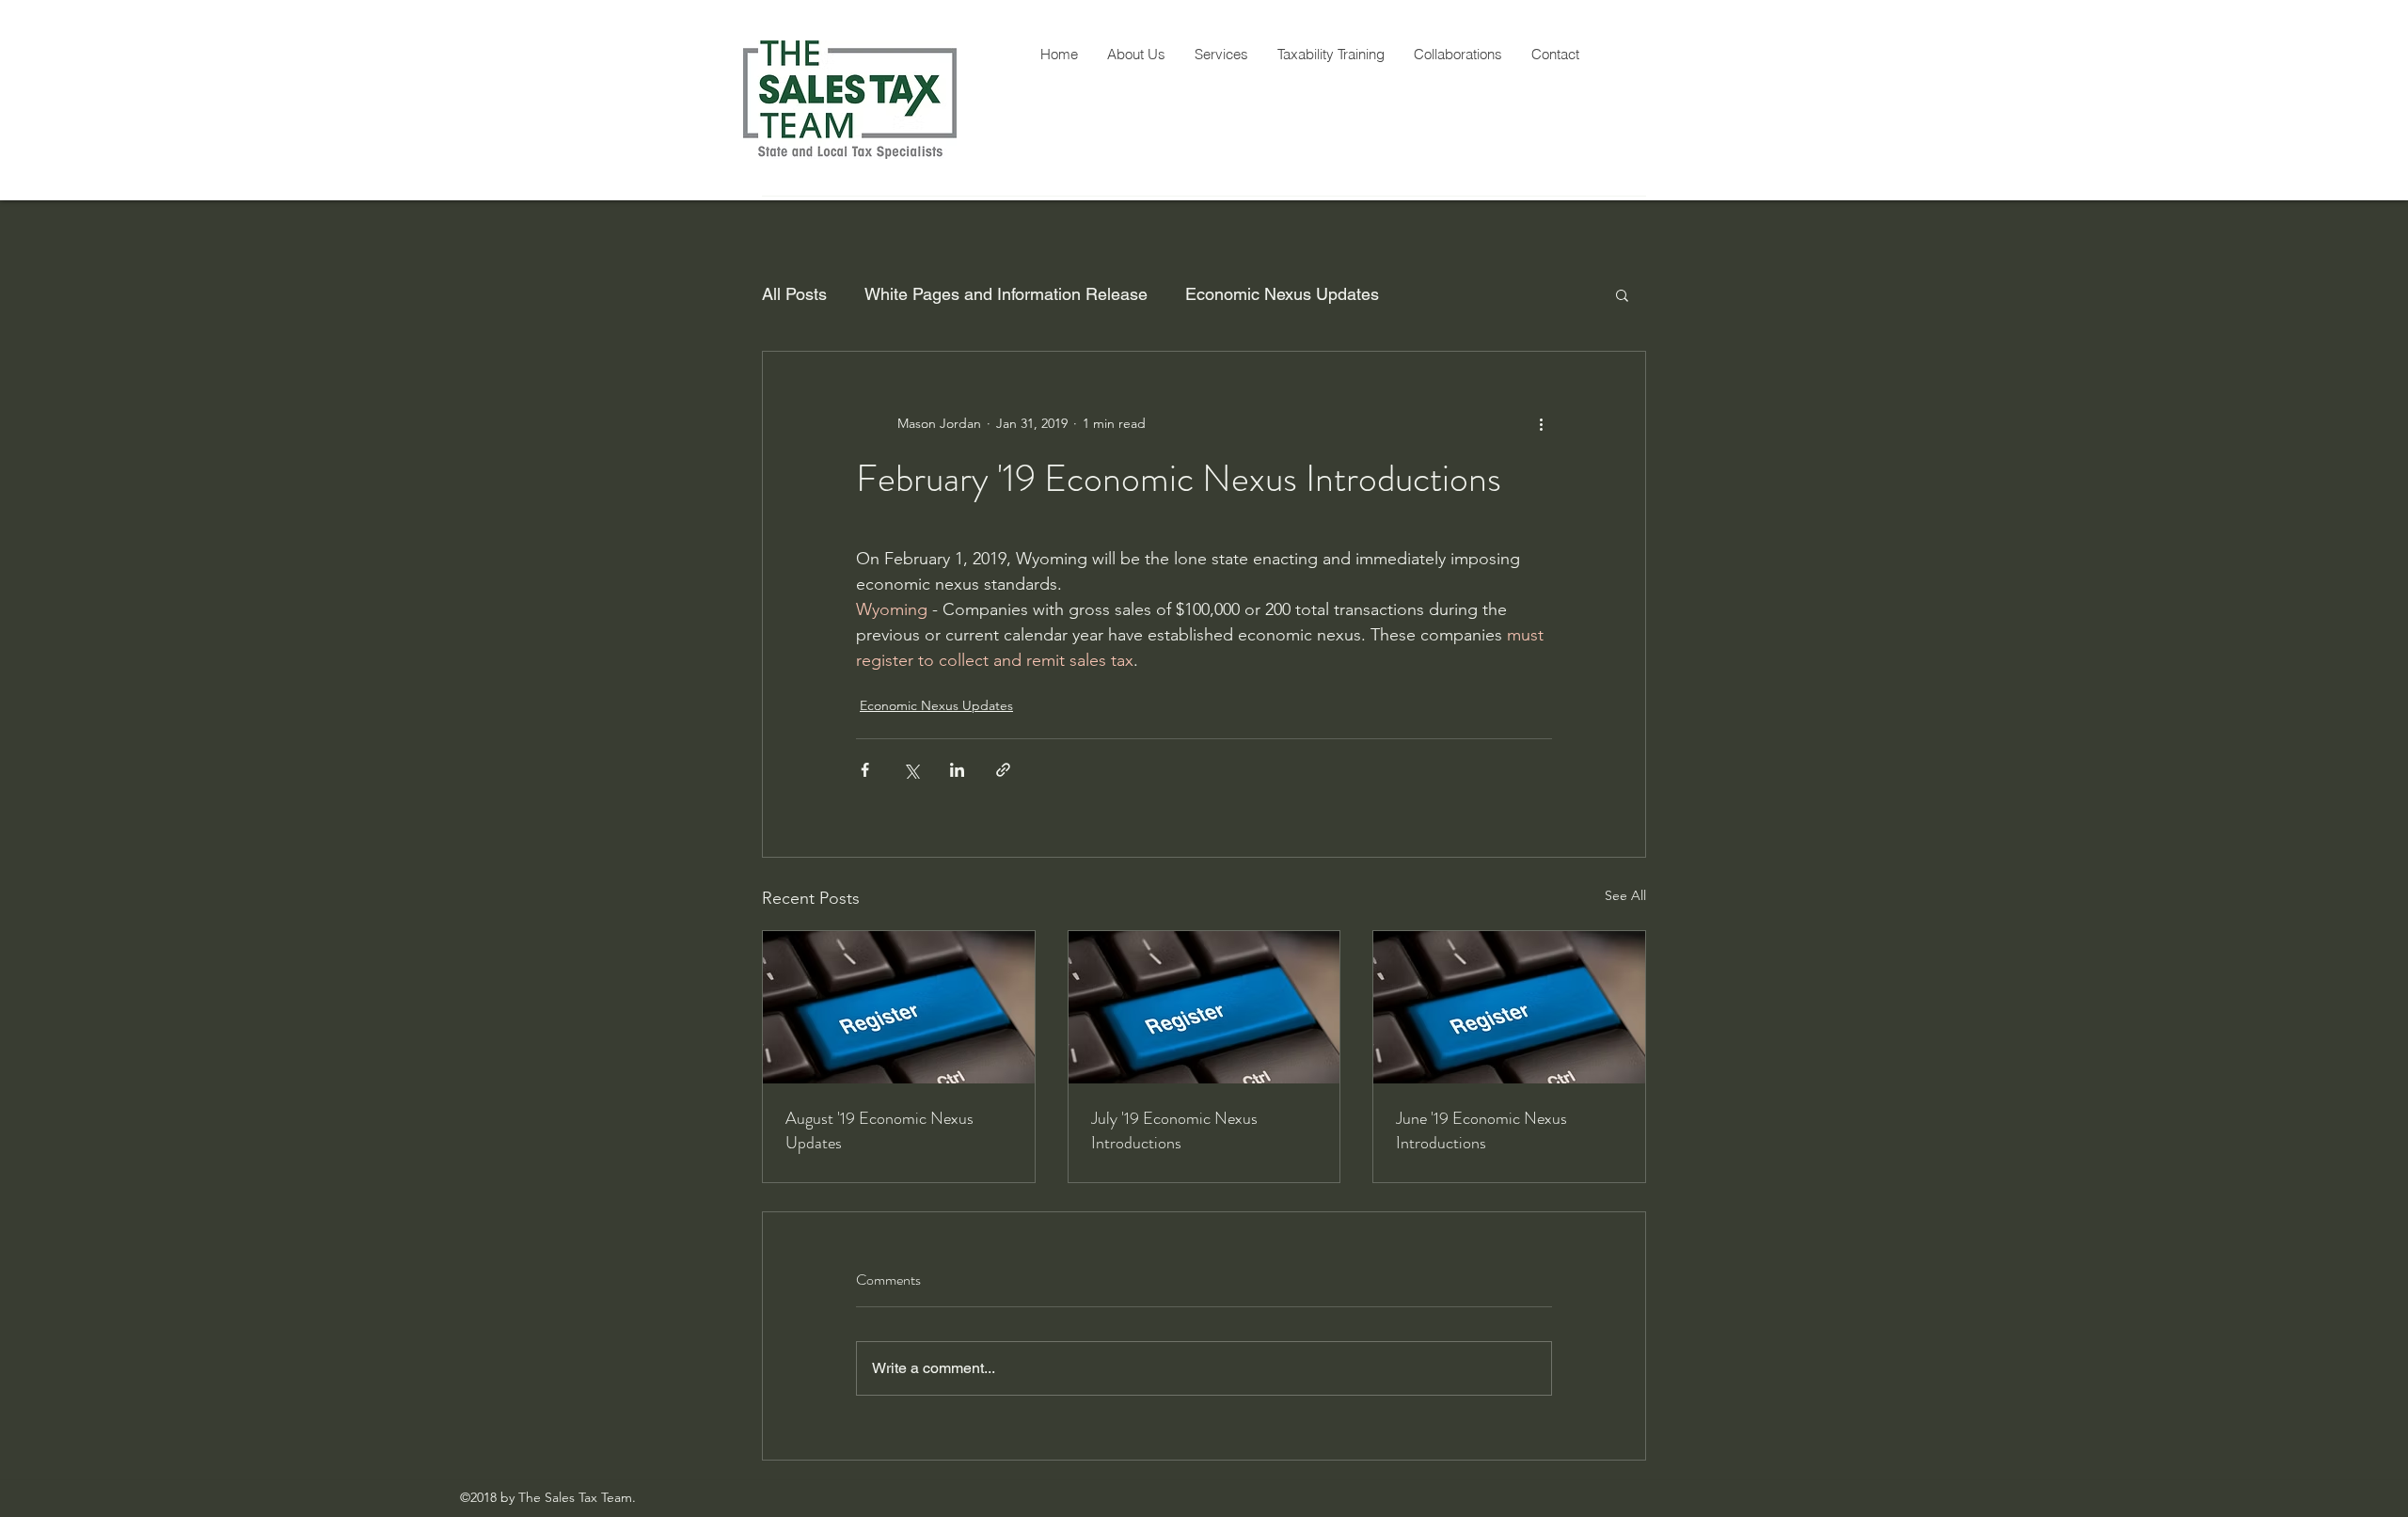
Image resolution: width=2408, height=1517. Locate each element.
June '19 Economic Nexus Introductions (1481, 1130)
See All (1625, 895)
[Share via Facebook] (865, 770)
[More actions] (1541, 423)
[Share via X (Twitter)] (911, 770)
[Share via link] (1003, 770)
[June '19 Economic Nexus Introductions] (1509, 1007)
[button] (1622, 294)
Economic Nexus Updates (1282, 294)
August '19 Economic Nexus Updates (879, 1130)
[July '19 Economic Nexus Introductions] (1204, 1007)
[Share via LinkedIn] (957, 770)
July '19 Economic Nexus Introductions (1174, 1130)
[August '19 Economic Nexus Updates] (899, 1007)
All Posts (794, 294)
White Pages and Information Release (1006, 294)
